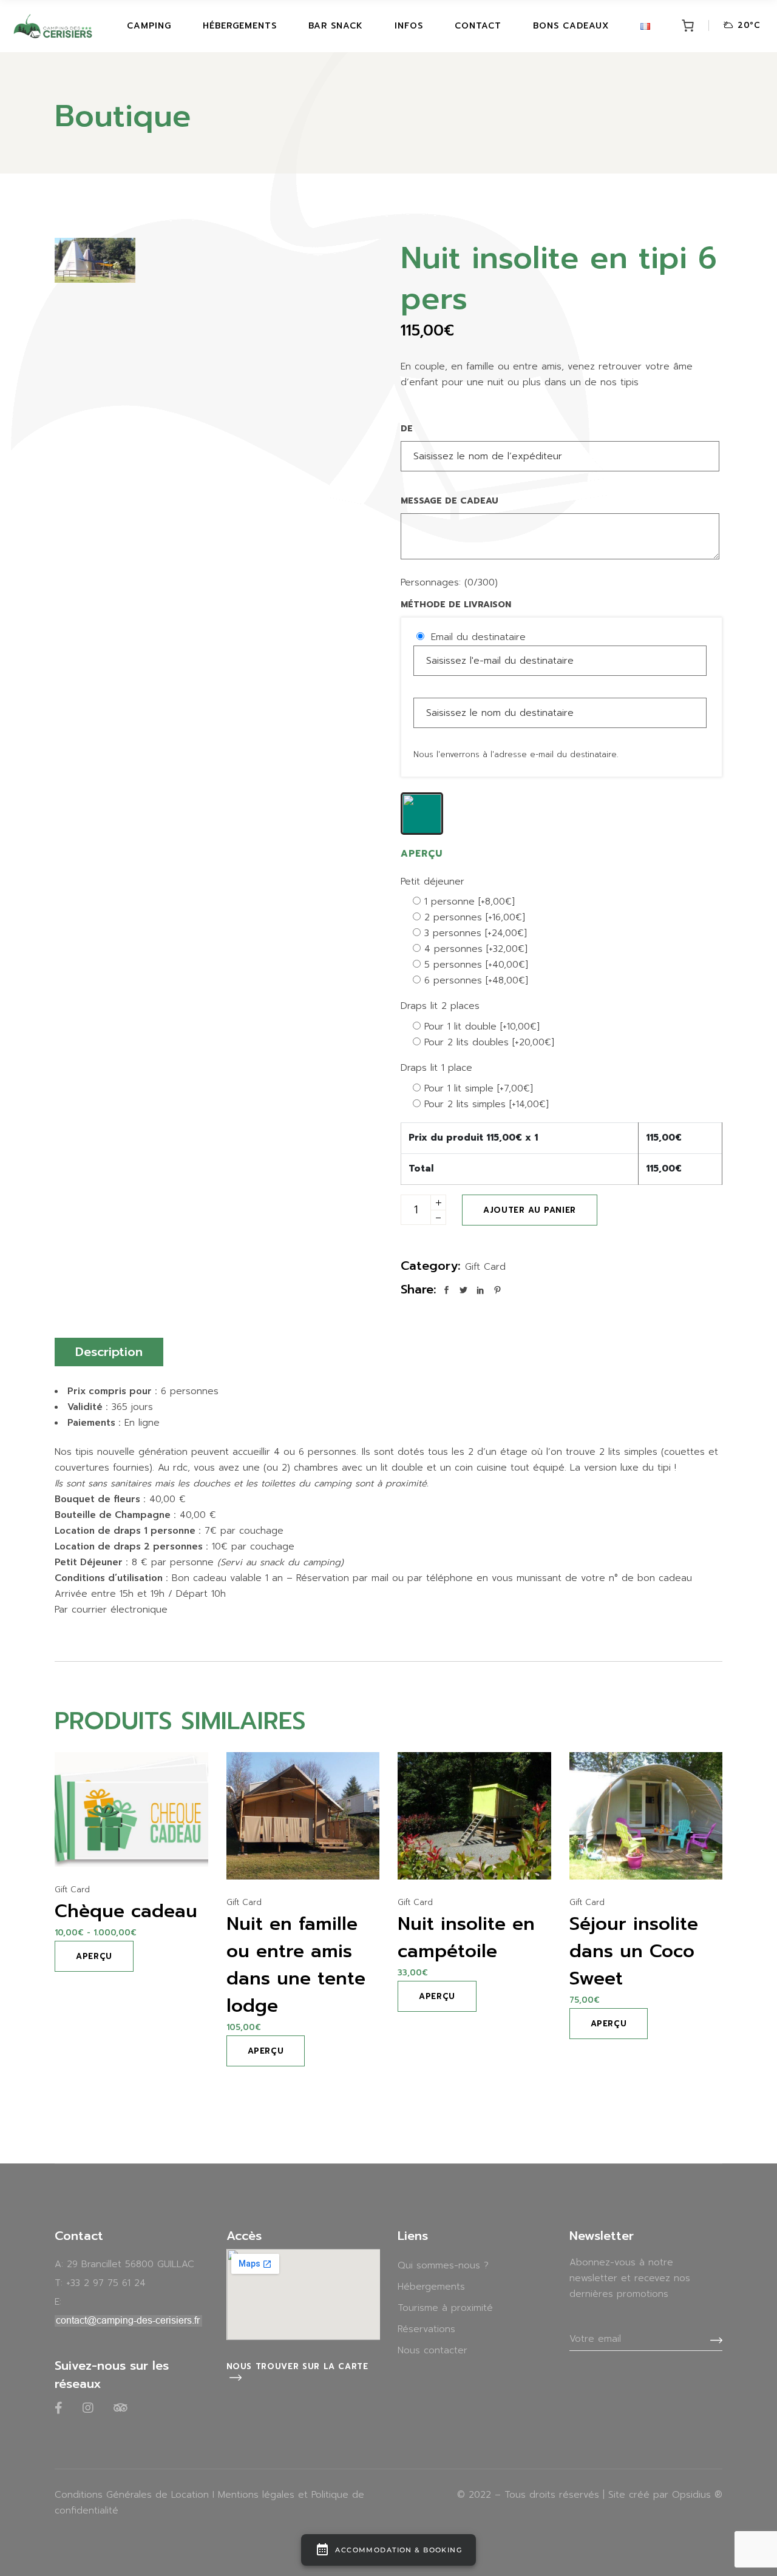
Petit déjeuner (433, 882)
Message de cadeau (450, 501)
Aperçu (94, 1956)
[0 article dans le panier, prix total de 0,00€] (688, 26)
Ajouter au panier (530, 1210)
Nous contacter (433, 2350)
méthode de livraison (456, 605)
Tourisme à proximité (445, 2308)
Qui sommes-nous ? (443, 2265)
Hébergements (431, 2287)
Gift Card (485, 1267)
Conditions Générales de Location (132, 2495)
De (407, 429)
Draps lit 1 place (436, 1068)
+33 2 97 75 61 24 (106, 2283)
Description (109, 1352)
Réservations (426, 2329)
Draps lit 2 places (440, 1006)
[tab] (109, 1352)
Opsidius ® (697, 2495)
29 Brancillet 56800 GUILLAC (131, 2264)
